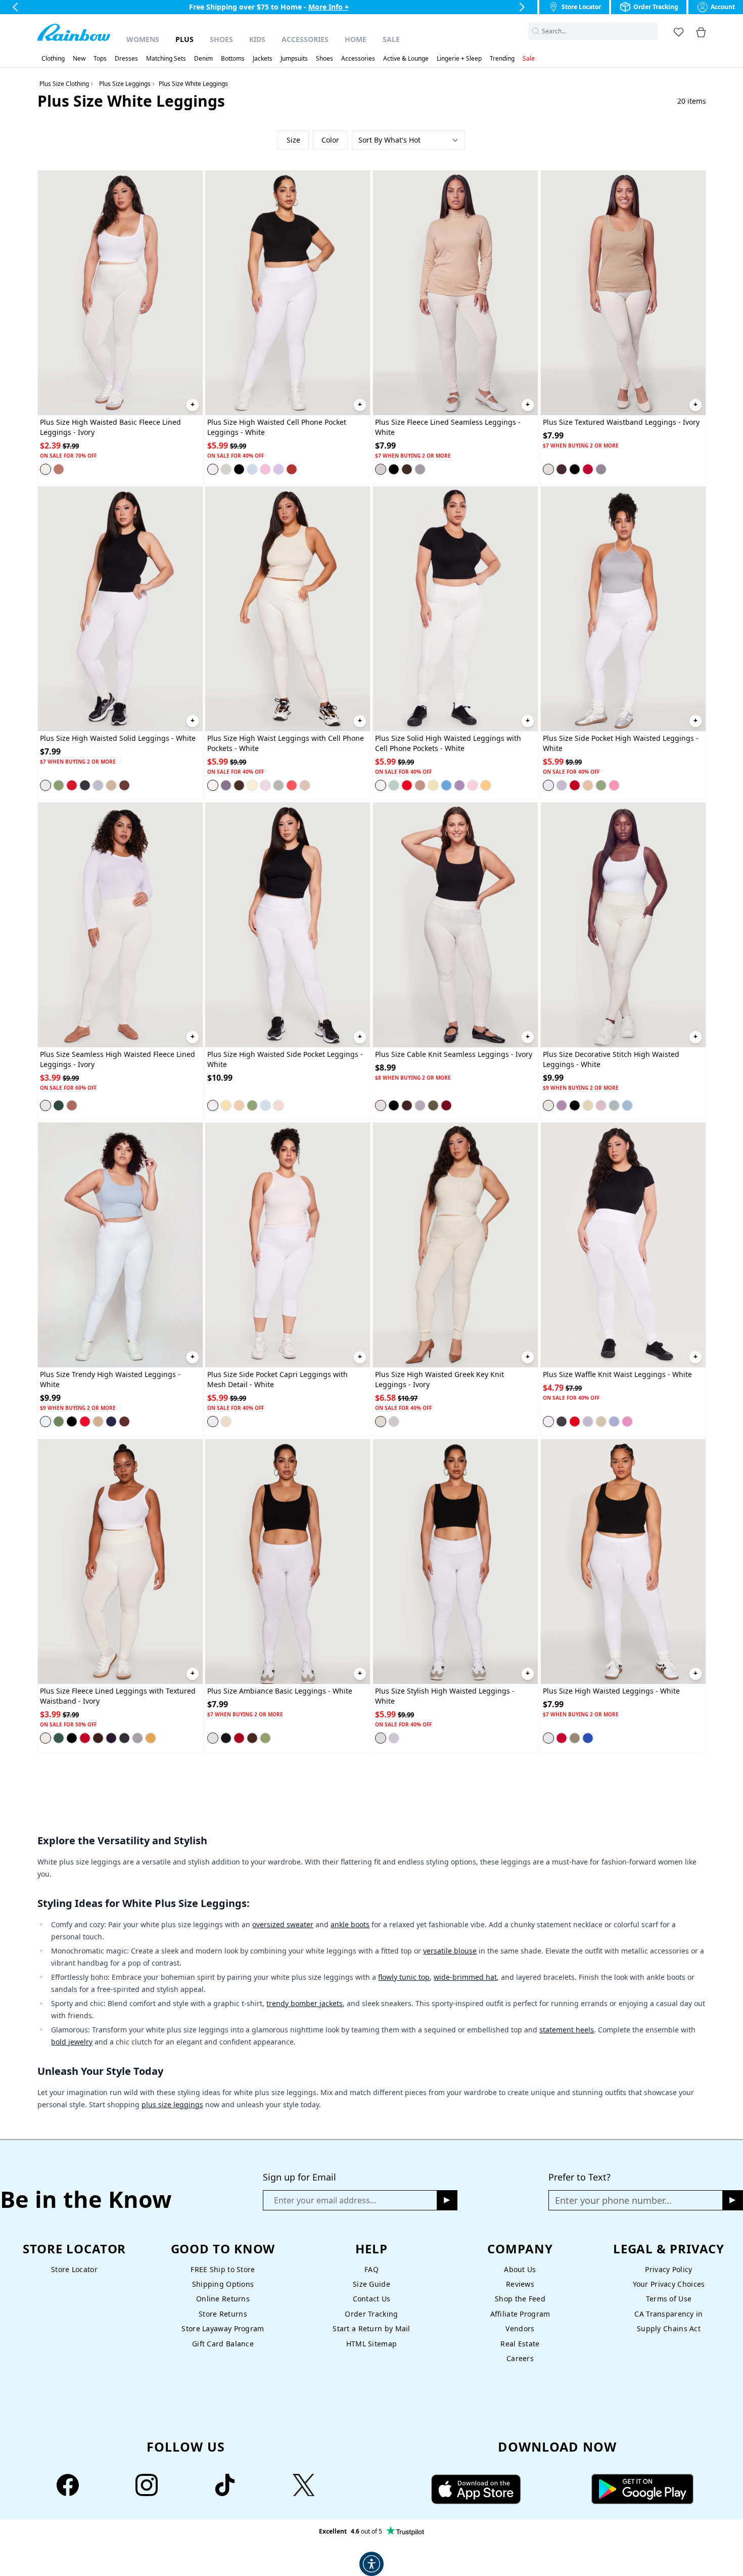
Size (293, 140)
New (79, 59)
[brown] (407, 469)
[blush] (278, 1105)
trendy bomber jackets (305, 2003)
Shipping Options (223, 2284)
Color (330, 140)
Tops (100, 59)
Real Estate (520, 2344)
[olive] (433, 1105)
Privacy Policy (668, 2269)
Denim (203, 59)
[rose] (614, 785)
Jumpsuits (294, 59)
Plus (184, 39)
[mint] (614, 1105)
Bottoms (233, 59)
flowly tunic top (404, 1977)
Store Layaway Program (223, 2328)
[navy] (111, 1422)
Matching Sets (166, 59)
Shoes (221, 39)
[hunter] (59, 1105)
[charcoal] (85, 785)
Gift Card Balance (223, 2344)
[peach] (486, 785)
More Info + (338, 7)
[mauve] (627, 1422)
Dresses (126, 59)
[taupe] (59, 469)
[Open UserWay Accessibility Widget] (371, 2564)
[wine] (446, 1105)
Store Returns (223, 2314)
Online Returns (223, 2299)
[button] (652, 31)
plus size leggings (172, 2104)
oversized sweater (283, 1924)
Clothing (53, 59)
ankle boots (350, 1924)
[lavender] (278, 469)
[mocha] (124, 785)
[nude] (305, 785)
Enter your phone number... (613, 2200)
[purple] (459, 785)
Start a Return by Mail (371, 2328)
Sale (391, 39)
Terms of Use (669, 2299)
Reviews (520, 2284)
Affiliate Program (520, 2314)
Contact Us (372, 2299)
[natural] (588, 785)
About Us (520, 2269)
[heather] (420, 469)
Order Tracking (371, 2314)
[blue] (252, 469)
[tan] (111, 785)
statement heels (567, 2030)
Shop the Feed (520, 2299)
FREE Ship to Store (223, 2269)
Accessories (305, 39)
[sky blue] (627, 1105)
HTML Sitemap (371, 2344)
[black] (239, 469)
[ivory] (45, 469)
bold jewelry (72, 2042)
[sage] (226, 469)
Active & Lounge (406, 59)
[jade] (601, 785)
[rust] (292, 469)
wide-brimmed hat (465, 1977)
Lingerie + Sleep (459, 59)
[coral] (292, 785)
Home (356, 39)
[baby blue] (265, 1105)
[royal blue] (588, 1738)
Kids (257, 39)
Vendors (520, 2328)
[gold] (151, 1738)
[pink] (265, 469)
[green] (265, 1738)
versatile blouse (450, 1951)
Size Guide (371, 2284)
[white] (213, 469)
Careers (520, 2358)
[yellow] (252, 785)
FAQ (371, 2269)
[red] (588, 469)
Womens (143, 39)
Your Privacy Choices (669, 2284)
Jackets (263, 59)
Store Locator (74, 2269)
